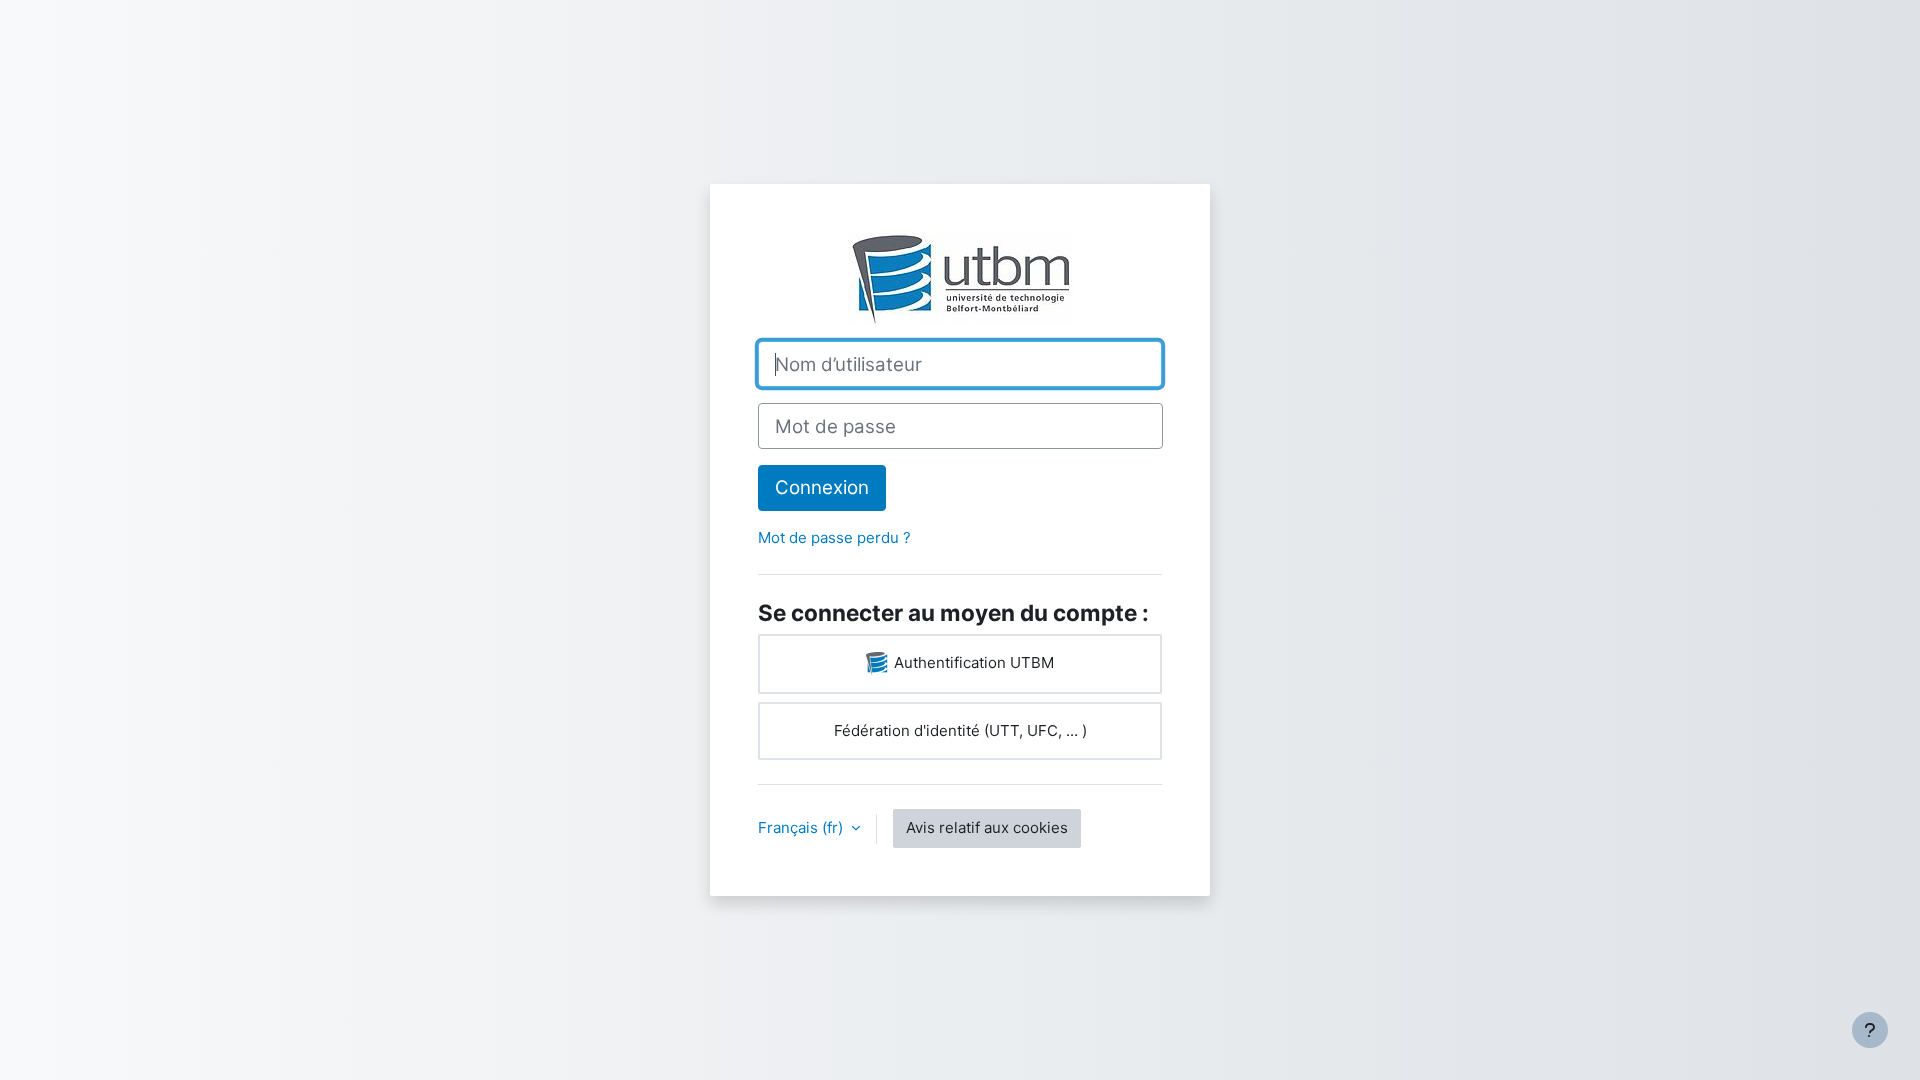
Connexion (822, 487)
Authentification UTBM (972, 662)
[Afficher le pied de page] (1870, 1030)
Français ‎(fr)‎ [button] (802, 827)
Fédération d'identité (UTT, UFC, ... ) (960, 730)
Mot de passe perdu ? (834, 537)
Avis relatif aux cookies (987, 827)
